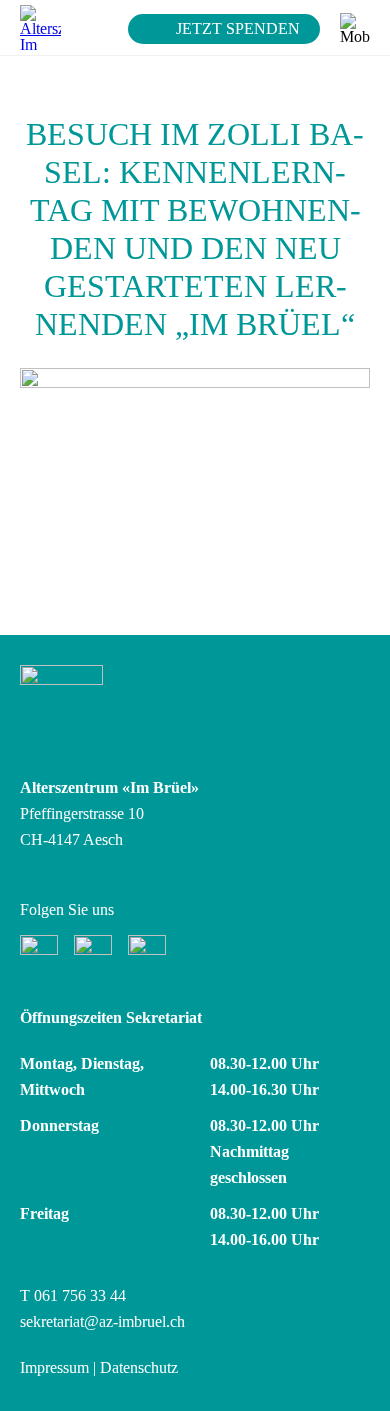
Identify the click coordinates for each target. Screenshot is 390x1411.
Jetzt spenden (238, 28)
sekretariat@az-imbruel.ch (102, 1321)
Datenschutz (139, 1367)
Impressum (54, 1367)
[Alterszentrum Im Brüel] (40, 27)
